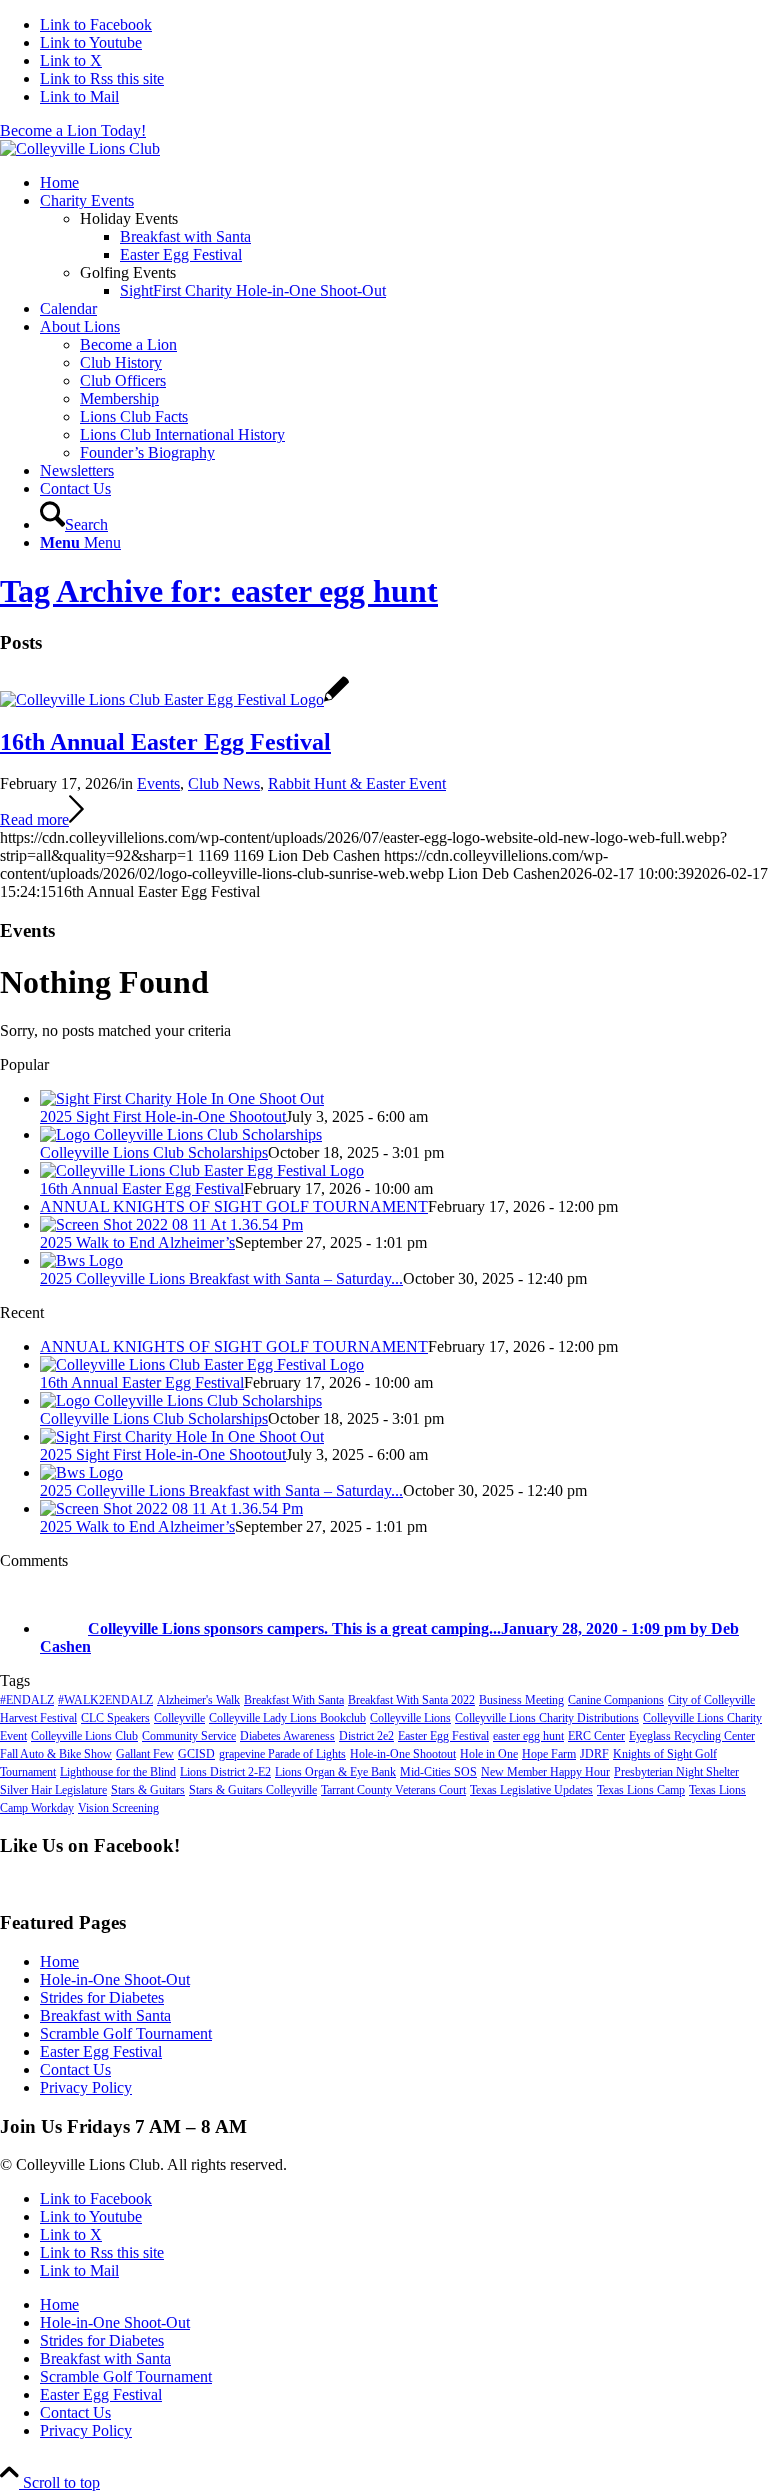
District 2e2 (366, 1736)
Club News (224, 783)
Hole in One (489, 1754)
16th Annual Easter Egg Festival (165, 742)
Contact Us (75, 2069)
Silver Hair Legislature (53, 1790)
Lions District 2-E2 (225, 1772)
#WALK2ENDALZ (105, 1700)
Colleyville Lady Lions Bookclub (287, 1718)
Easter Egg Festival (443, 1736)
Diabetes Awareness (287, 1736)
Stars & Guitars (148, 1790)
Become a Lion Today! (73, 130)
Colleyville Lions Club (84, 1736)
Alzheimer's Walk (198, 1700)
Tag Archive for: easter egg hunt (219, 591)
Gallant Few (145, 1754)
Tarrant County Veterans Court (393, 1790)
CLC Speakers (115, 1718)
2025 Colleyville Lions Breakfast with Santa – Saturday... (221, 1278)
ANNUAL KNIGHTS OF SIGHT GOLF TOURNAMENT (234, 1206)
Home (59, 1961)
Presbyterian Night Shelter (676, 1772)
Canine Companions (616, 1700)
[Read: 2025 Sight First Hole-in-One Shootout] (182, 1098)
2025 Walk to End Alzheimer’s (137, 1242)
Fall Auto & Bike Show (56, 1754)
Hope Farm (549, 1754)
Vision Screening (118, 1808)
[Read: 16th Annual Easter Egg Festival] (202, 1170)
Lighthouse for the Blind (118, 1772)
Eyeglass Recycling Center (692, 1736)
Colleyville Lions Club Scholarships (154, 1152)
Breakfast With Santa (294, 1700)
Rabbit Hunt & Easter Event (357, 783)
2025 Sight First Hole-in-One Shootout (163, 1116)
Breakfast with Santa (105, 2015)
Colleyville (179, 1718)
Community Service (189, 1736)
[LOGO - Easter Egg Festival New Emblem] (174, 699)
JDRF (594, 1754)
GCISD (196, 1754)
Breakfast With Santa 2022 (411, 1700)
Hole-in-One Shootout (403, 1754)
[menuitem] (404, 183)
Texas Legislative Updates (531, 1790)
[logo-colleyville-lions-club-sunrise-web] (80, 148)
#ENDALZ (27, 1700)
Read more (34, 819)
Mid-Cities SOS (438, 1772)
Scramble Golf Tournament (126, 2033)
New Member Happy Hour (545, 1772)
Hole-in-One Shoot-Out (115, 1979)
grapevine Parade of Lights (282, 1754)
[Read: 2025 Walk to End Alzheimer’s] (171, 1224)
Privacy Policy (86, 2087)
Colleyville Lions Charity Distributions (547, 1718)
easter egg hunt (528, 1736)
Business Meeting (521, 1700)
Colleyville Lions (410, 1718)
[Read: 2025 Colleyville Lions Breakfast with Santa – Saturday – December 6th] (81, 1260)
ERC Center (596, 1736)
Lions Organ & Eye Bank (335, 1772)
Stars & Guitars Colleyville (253, 1790)
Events (158, 783)
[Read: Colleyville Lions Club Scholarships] (181, 1134)
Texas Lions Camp (641, 1790)
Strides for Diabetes (102, 1997)
